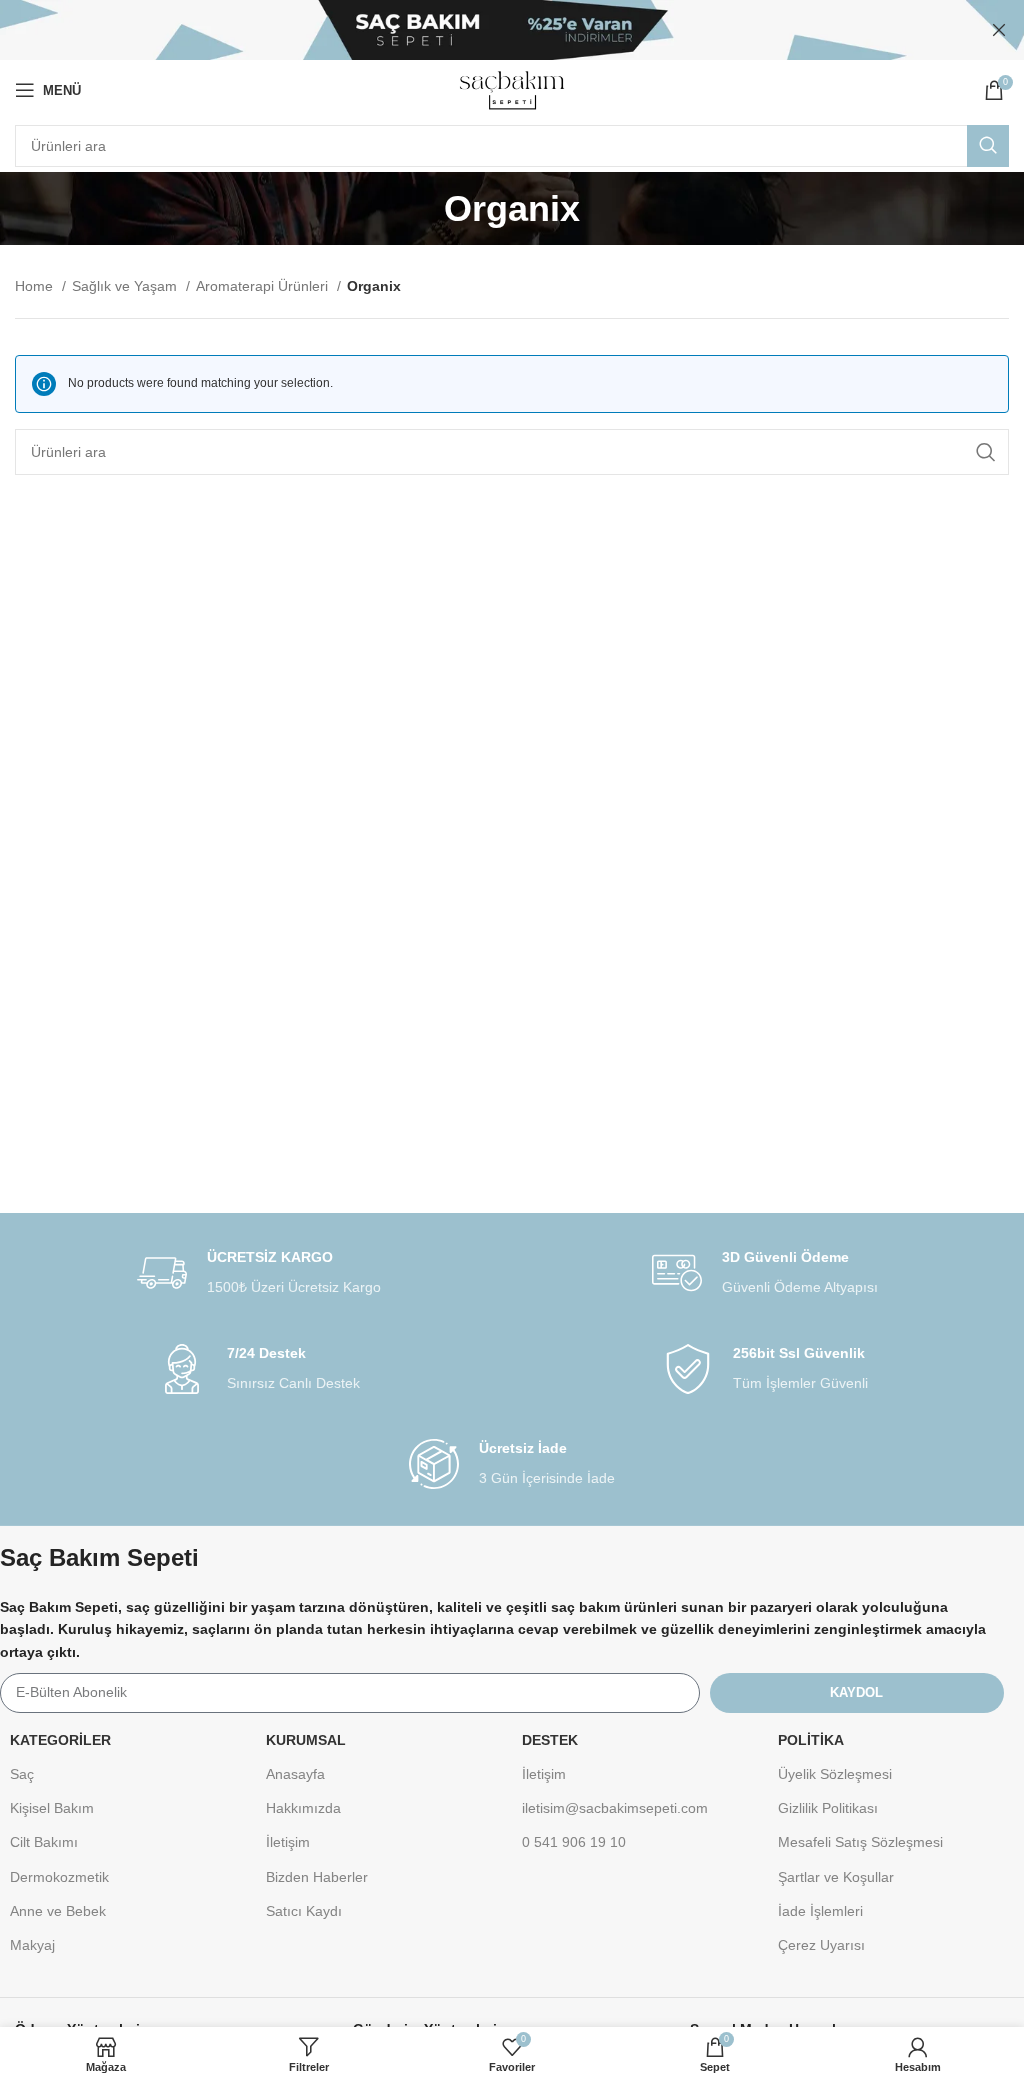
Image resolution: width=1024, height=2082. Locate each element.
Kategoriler (60, 1740)
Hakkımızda (303, 1808)
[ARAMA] (988, 146)
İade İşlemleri (820, 1911)
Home (36, 286)
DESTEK (550, 1740)
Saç (22, 1774)
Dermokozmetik (59, 1877)
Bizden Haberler (317, 1877)
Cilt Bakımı (44, 1842)
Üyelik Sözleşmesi (835, 1774)
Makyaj (32, 1945)
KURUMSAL (306, 1740)
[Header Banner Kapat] (999, 30)
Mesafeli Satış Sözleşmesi (860, 1842)
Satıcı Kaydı (304, 1911)
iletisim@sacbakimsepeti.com (615, 1808)
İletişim (288, 1842)
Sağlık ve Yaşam (126, 286)
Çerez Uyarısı (821, 1945)
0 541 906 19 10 (574, 1842)
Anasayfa (295, 1774)
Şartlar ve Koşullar (836, 1877)
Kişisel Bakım (52, 1808)
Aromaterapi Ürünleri (264, 286)
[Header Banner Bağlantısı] (482, 30)
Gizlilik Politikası (828, 1808)
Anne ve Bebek (58, 1911)
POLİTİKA (811, 1740)
